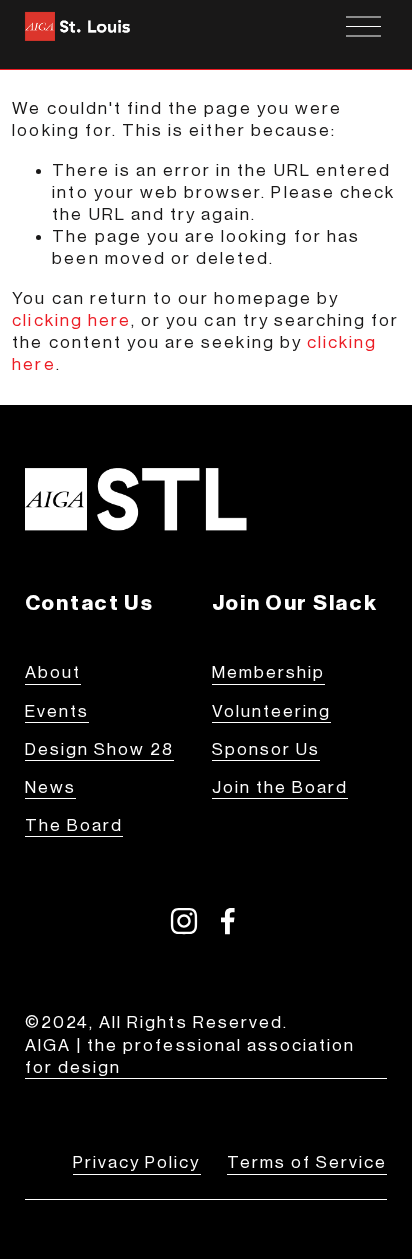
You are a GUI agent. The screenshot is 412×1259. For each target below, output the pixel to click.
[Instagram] (184, 921)
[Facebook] (228, 921)
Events (57, 711)
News (50, 787)
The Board (74, 825)
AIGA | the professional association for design (190, 1056)
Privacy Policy (137, 1162)
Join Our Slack (295, 603)
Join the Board (280, 787)
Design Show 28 (100, 749)
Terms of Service (307, 1162)
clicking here (71, 320)
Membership (269, 672)
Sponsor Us (266, 749)
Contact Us (89, 603)
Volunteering (272, 711)
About (53, 672)
